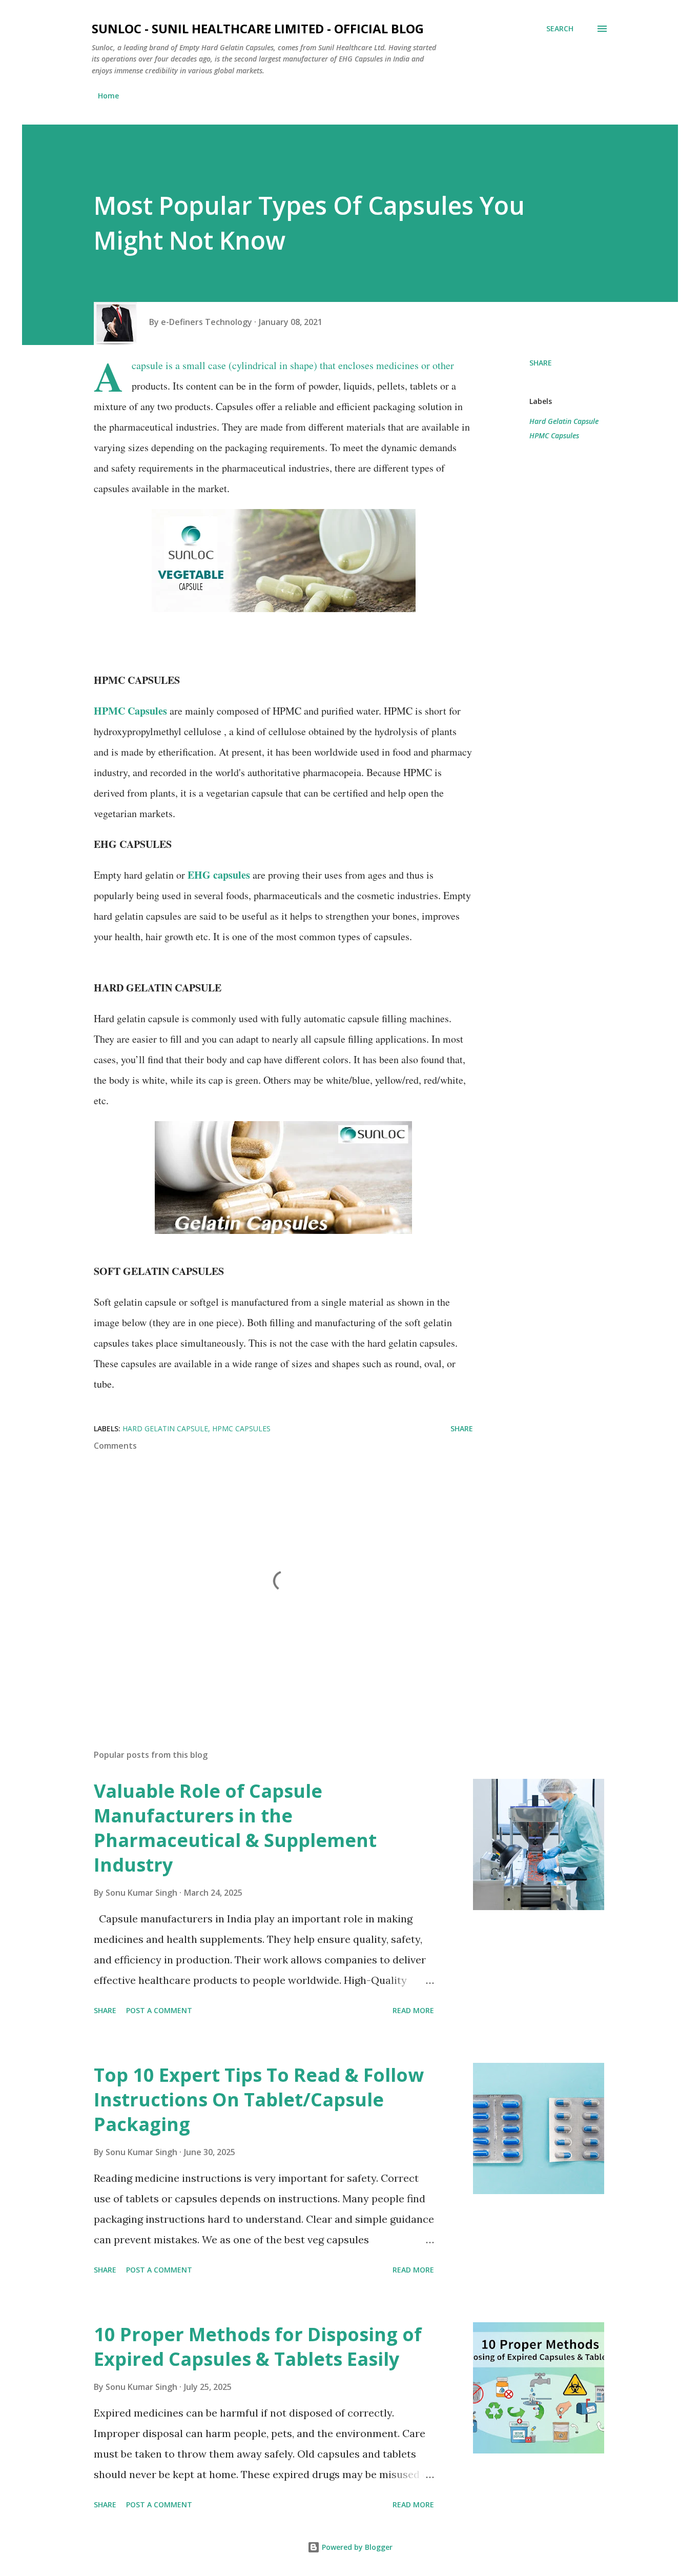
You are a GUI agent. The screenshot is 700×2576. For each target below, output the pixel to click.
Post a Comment (159, 2010)
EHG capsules (219, 875)
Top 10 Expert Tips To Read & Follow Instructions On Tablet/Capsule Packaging (259, 2100)
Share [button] (541, 363)
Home (108, 96)
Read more (413, 2010)
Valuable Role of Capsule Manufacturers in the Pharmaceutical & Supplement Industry (235, 1828)
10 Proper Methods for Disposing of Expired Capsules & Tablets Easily (258, 2347)
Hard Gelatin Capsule (564, 421)
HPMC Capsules (130, 711)
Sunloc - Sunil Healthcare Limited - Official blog (258, 28)
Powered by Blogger (356, 2547)
